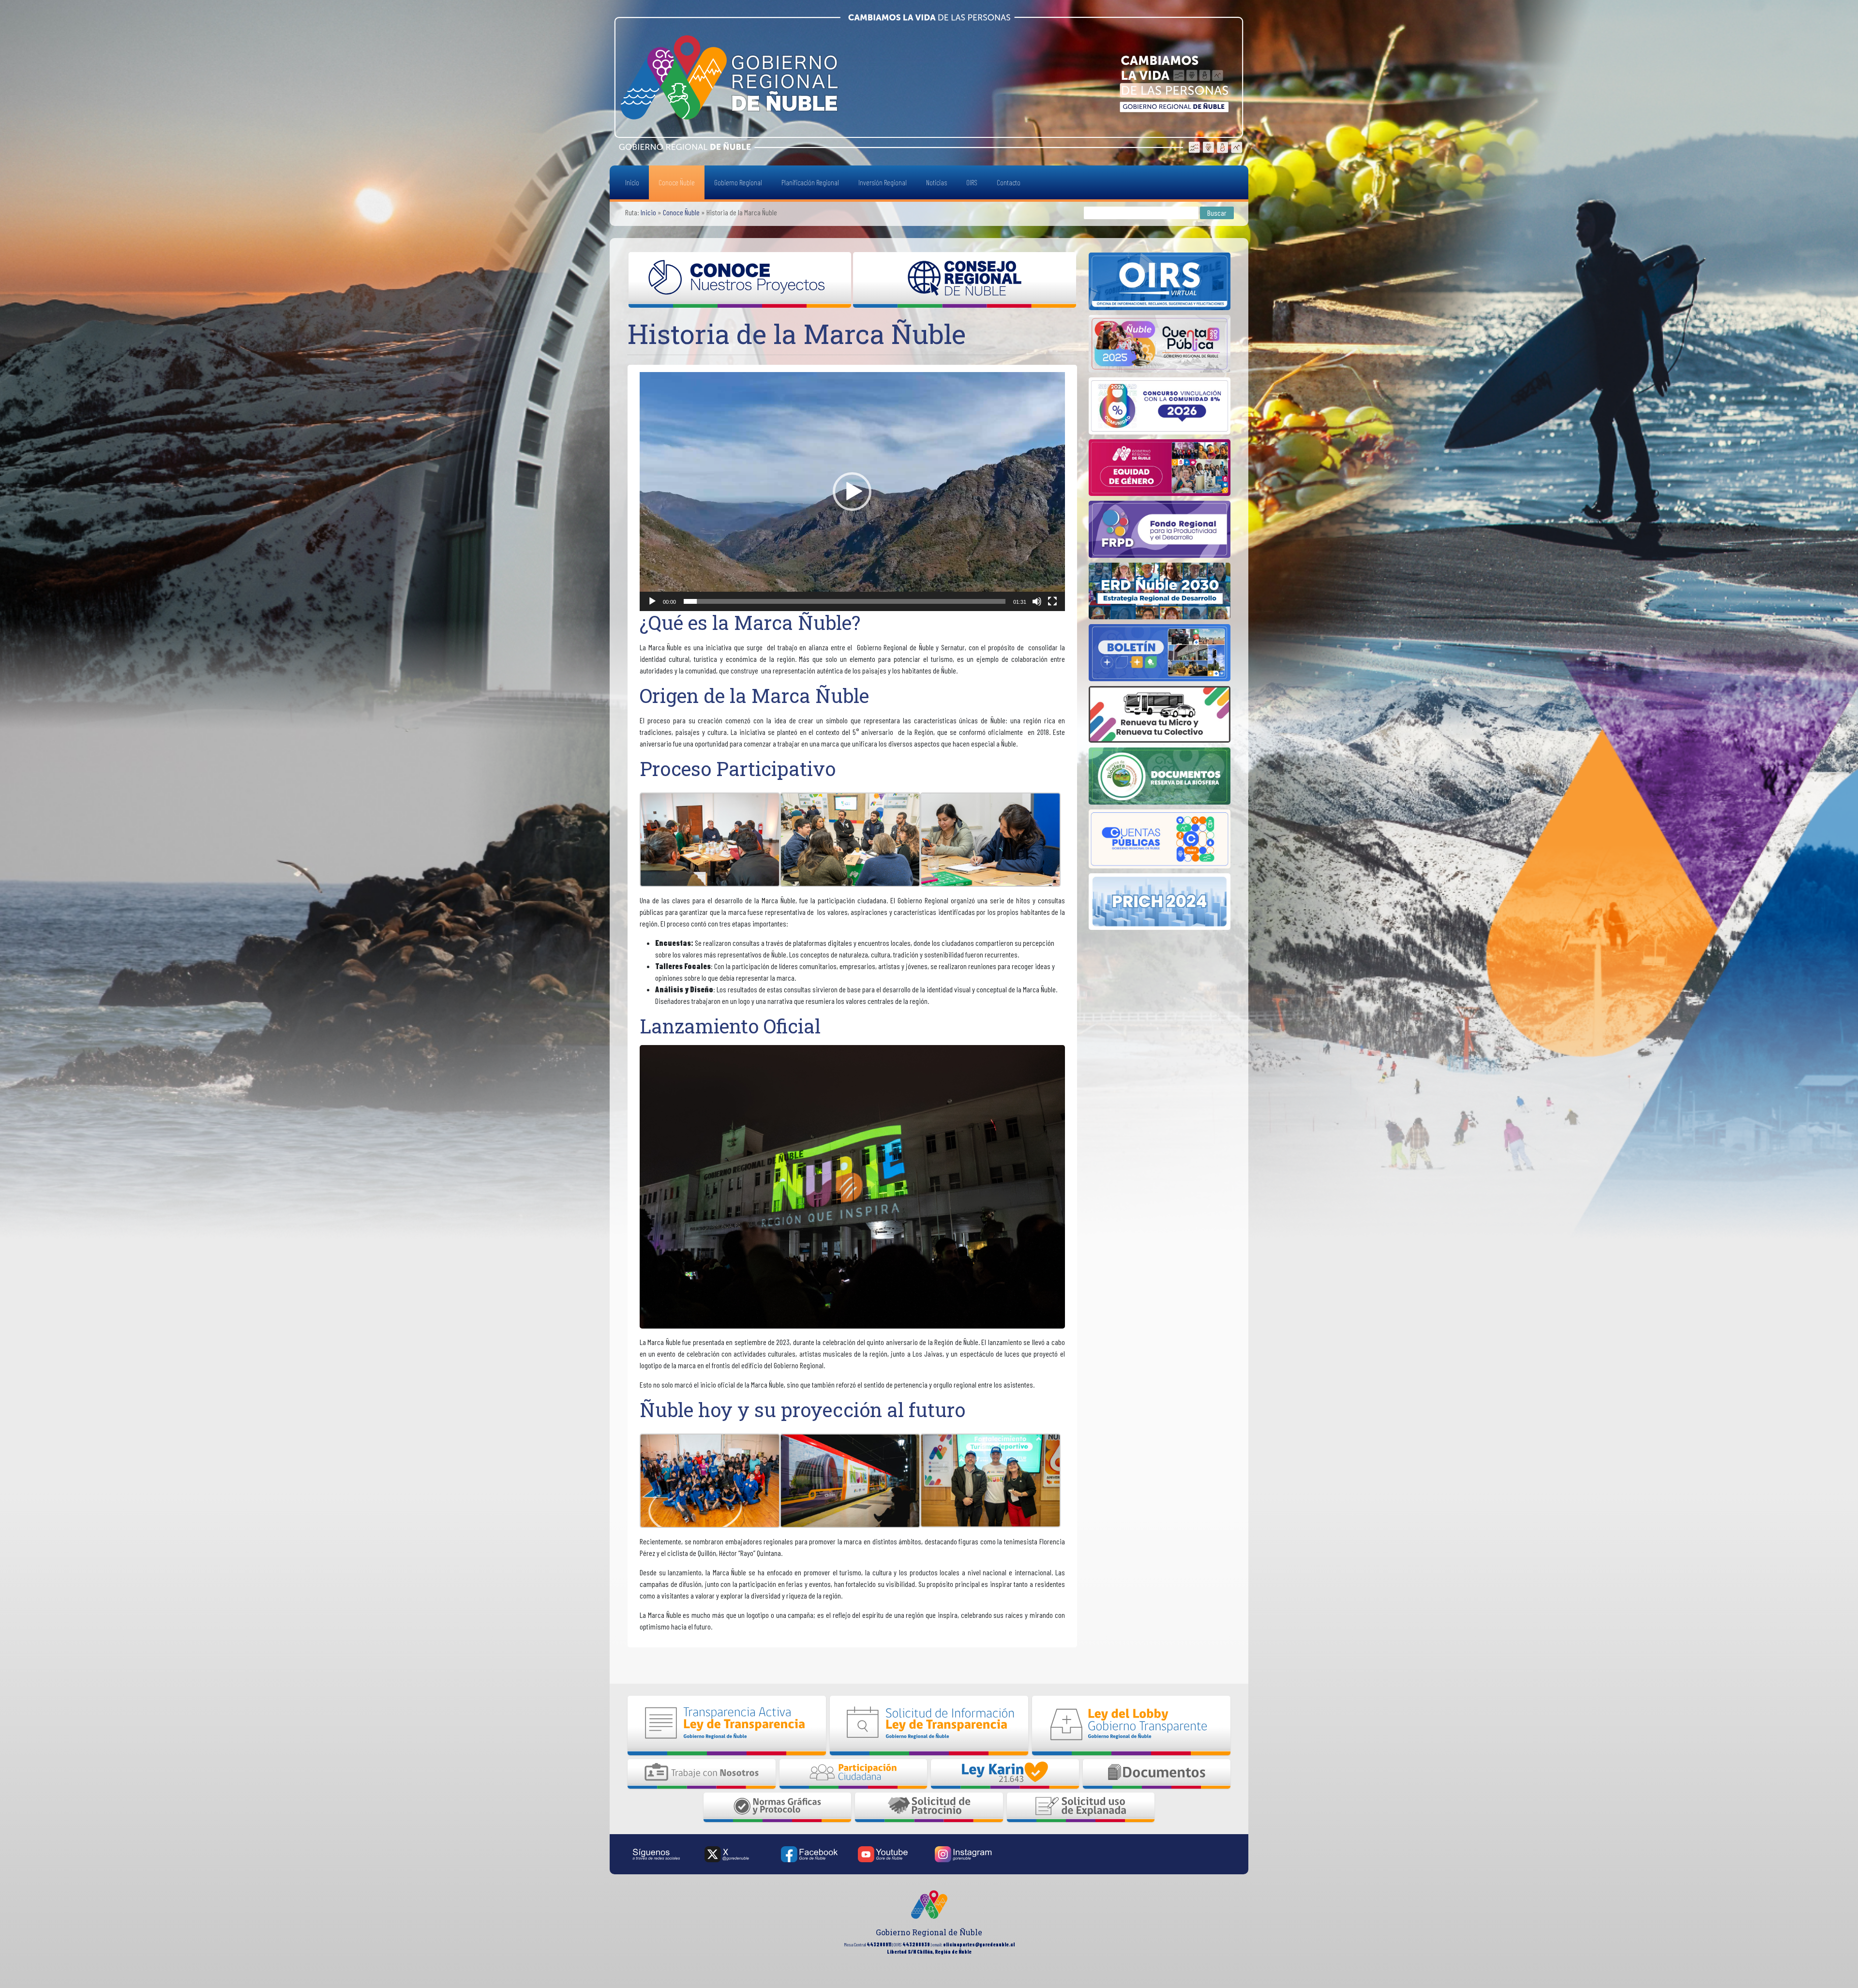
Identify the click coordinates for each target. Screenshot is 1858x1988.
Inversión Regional (883, 182)
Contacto (1009, 182)
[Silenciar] (1037, 601)
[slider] (845, 601)
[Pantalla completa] (1052, 601)
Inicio (632, 182)
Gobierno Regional (738, 182)
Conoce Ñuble (677, 182)
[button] (852, 492)
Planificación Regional (810, 182)
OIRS (972, 182)
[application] (852, 492)
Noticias (936, 182)
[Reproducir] (652, 601)
